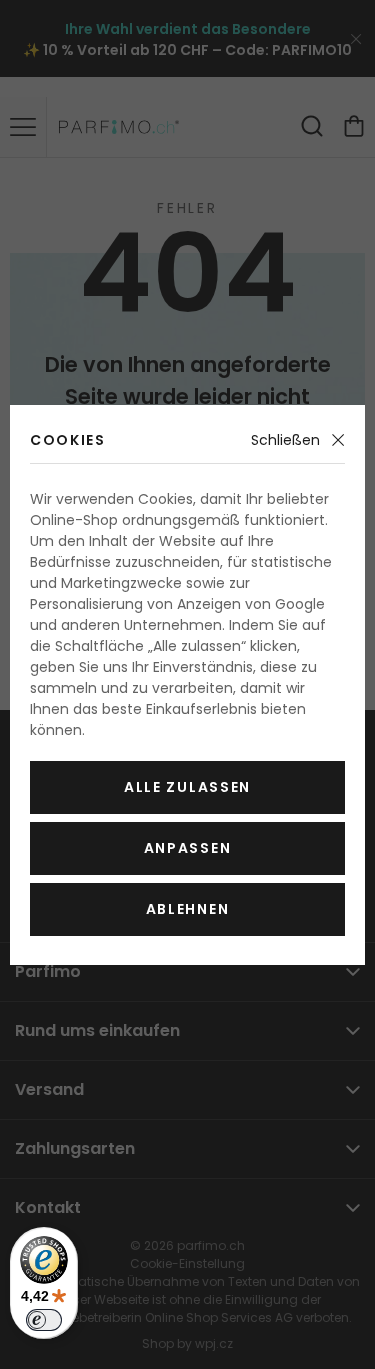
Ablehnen (187, 909)
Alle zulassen (187, 787)
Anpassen (187, 848)
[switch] (44, 1320)
